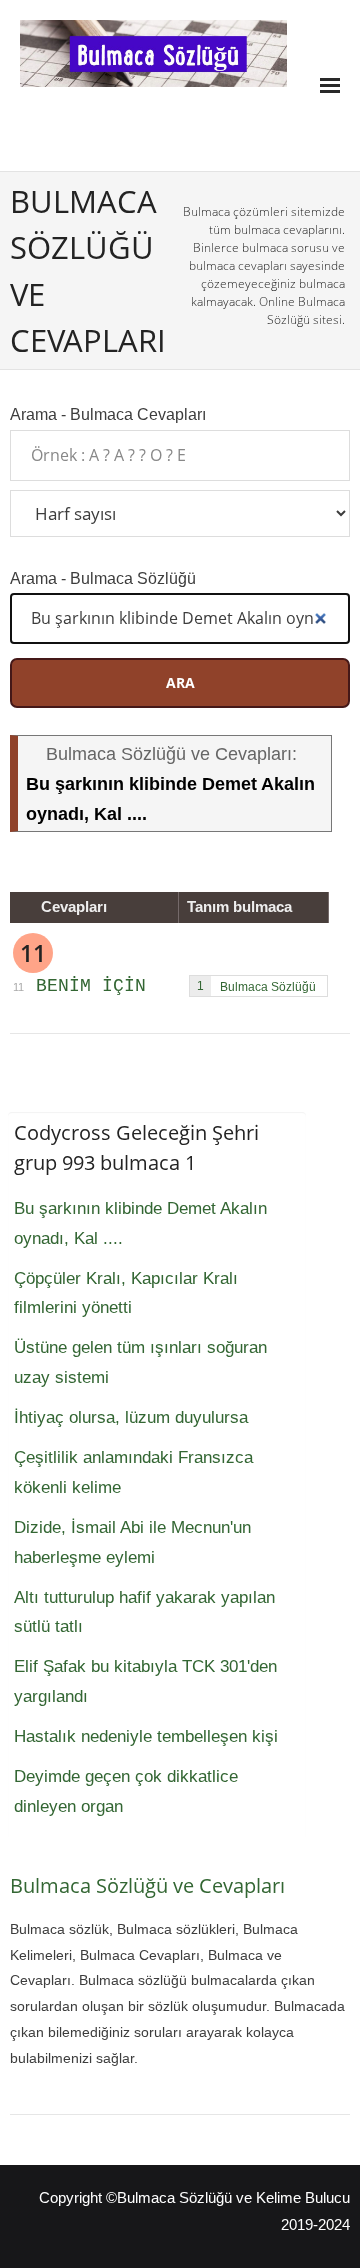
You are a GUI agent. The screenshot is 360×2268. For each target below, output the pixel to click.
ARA (180, 682)
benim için (91, 986)
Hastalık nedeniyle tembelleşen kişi (146, 1736)
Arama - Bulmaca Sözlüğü (103, 578)
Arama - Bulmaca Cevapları (108, 414)
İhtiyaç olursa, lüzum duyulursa (131, 1417)
